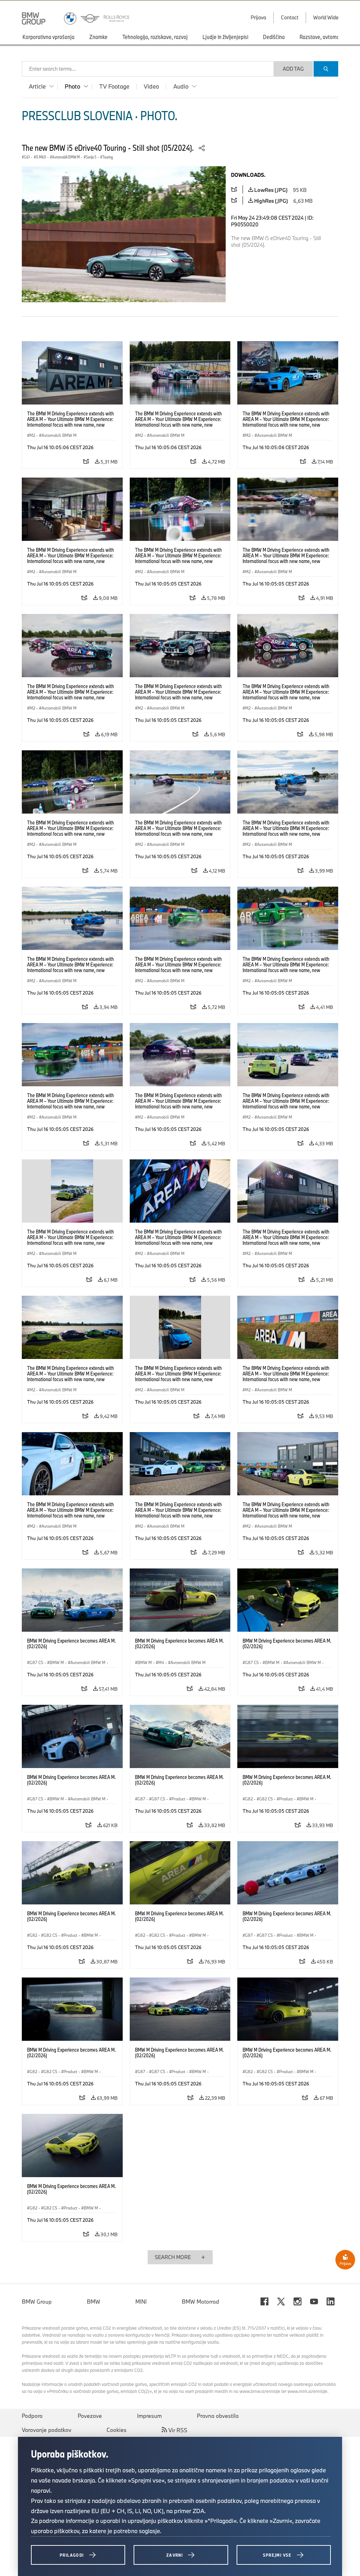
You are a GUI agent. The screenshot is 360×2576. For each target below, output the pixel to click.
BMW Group (37, 2302)
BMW (94, 2302)
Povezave (90, 2416)
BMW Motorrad (200, 2302)
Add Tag (293, 69)
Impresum (149, 2416)
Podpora (32, 2416)
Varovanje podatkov (47, 2430)
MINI (141, 2302)
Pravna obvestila (218, 2416)
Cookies (117, 2430)
